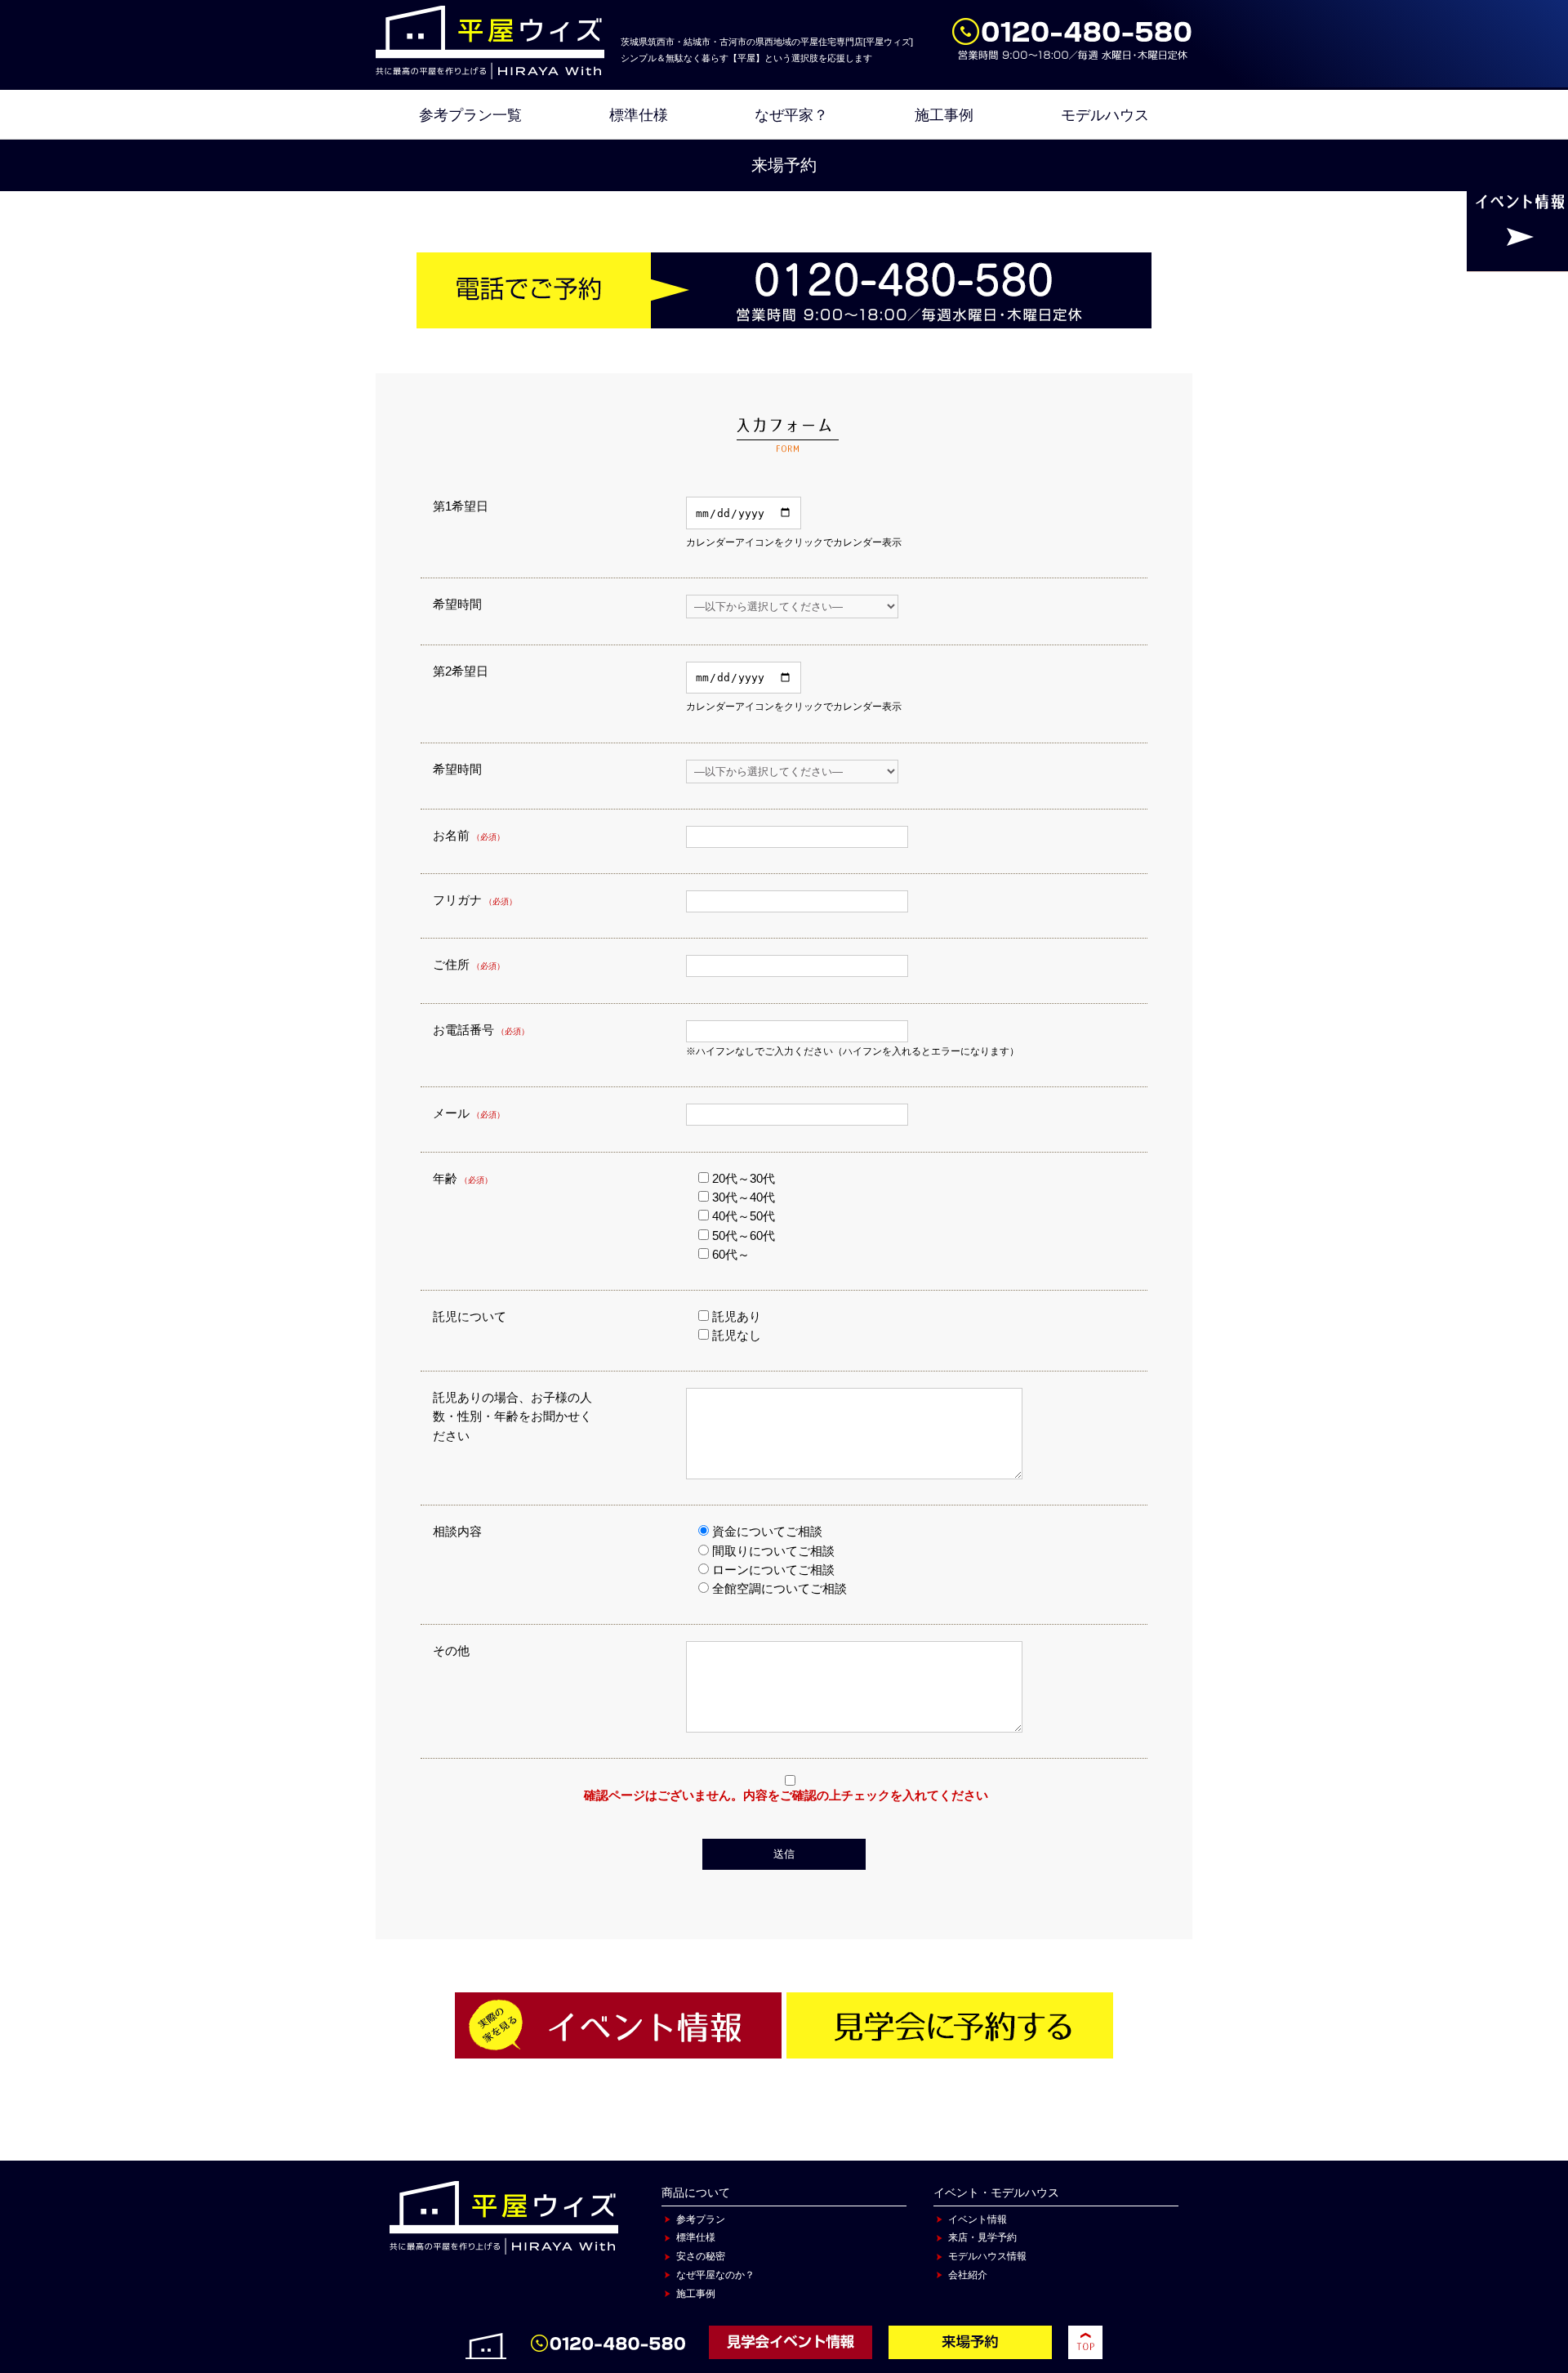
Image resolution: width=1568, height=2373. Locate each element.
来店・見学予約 (982, 2237)
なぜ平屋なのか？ (715, 2275)
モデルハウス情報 (987, 2256)
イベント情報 (978, 2219)
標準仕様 (639, 115)
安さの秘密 (701, 2256)
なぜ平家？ (791, 115)
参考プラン (701, 2219)
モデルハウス (1105, 115)
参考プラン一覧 (470, 115)
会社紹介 (968, 2275)
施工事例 (944, 115)
